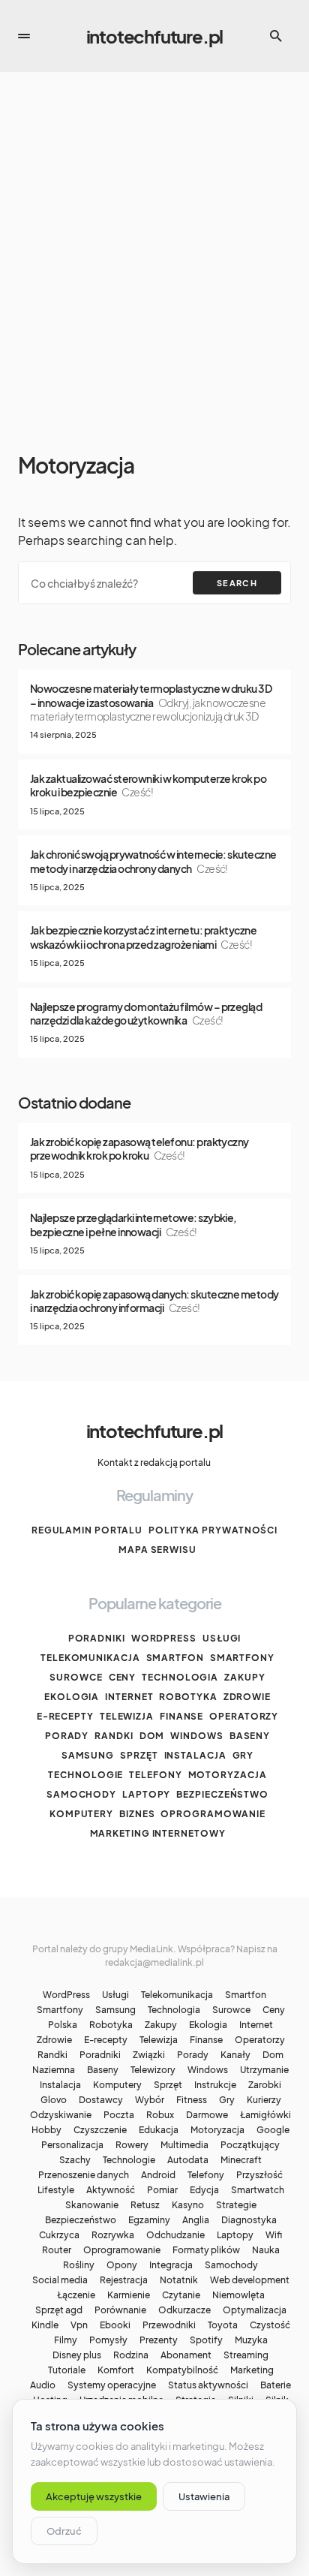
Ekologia (72, 1697)
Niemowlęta (238, 2295)
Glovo (54, 2100)
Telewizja (127, 1716)
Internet (129, 1697)
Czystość (270, 2325)
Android (158, 2175)
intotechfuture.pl (155, 36)
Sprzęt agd (59, 2310)
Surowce (76, 1677)
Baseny (250, 1736)
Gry (243, 1755)
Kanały (235, 2055)
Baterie (276, 2385)
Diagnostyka (249, 2220)
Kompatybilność (182, 2370)
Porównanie (120, 2310)
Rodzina (131, 2355)
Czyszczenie (100, 2130)
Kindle (45, 2325)
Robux (160, 2115)
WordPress (164, 1638)
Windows (196, 1736)
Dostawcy (101, 2100)
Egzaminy (149, 2220)
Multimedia (184, 2145)
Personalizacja (72, 2145)
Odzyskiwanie (61, 2115)
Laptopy (146, 1794)
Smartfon (175, 1658)
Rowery (132, 2145)
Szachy (75, 2160)
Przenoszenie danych (84, 2175)
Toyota (223, 2325)
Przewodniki (169, 2325)
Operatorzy (244, 1716)
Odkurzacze (184, 2310)
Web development (250, 2280)
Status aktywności (208, 2385)
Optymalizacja (255, 2310)
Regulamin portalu (87, 1530)
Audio (43, 2385)
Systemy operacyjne (112, 2385)
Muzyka (251, 2340)
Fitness (192, 2100)
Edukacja (159, 2130)
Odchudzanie (175, 2235)
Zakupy (244, 1677)
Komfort (116, 2370)
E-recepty (65, 1716)
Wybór (150, 2100)
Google (273, 2130)
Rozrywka (113, 2235)
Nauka (266, 2250)
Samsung (88, 1755)
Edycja (204, 2190)
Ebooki (115, 2325)
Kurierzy (264, 2100)
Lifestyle (56, 2190)
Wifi (274, 2235)
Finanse (181, 1716)
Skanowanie (92, 2205)
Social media (60, 2280)
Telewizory (153, 2070)
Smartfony (242, 1658)
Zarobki (265, 2085)
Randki (114, 1736)
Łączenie (76, 2295)
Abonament (186, 2355)
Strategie (236, 2205)
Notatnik (179, 2280)
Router (57, 2250)
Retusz (145, 2205)
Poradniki (97, 1638)
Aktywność (111, 2190)
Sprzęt (139, 1755)
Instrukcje (215, 2085)
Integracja (171, 2265)
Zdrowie (247, 1697)
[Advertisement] (154, 263)
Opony (122, 2265)
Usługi (222, 1638)
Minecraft (241, 2160)
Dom (152, 1736)
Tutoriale (67, 2370)
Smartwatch (258, 2190)
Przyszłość (259, 2175)
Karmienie (129, 2295)
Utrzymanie (264, 2070)
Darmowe (207, 2115)
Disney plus (77, 2355)
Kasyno (188, 2205)
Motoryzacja (228, 1775)
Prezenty (159, 2340)
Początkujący (250, 2145)
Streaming (246, 2355)
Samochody (81, 1794)
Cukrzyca (59, 2235)
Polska (63, 2025)
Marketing (252, 2370)
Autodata (188, 2160)
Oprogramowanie (213, 1814)
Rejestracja (124, 2280)
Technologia (180, 1677)
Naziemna (54, 2070)
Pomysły (108, 2340)
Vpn (79, 2325)
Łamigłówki (265, 2115)
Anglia (196, 2220)
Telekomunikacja (90, 1658)
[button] (24, 36)
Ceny (123, 1677)
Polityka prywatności (213, 1530)
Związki (149, 2055)
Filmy (66, 2340)
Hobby (46, 2130)
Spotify (206, 2340)
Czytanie (181, 2295)
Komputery (81, 1814)
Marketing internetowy (158, 1833)
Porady (67, 1736)
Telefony (155, 1775)
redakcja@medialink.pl (154, 1962)
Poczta (119, 2115)
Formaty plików (206, 2250)
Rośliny (79, 2265)
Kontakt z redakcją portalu (154, 1463)
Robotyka (188, 1697)
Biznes (137, 1814)
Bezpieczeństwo (222, 1794)
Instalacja (195, 1755)
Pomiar (162, 2190)
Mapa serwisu (157, 1550)
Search (237, 583)
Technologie (85, 1775)
